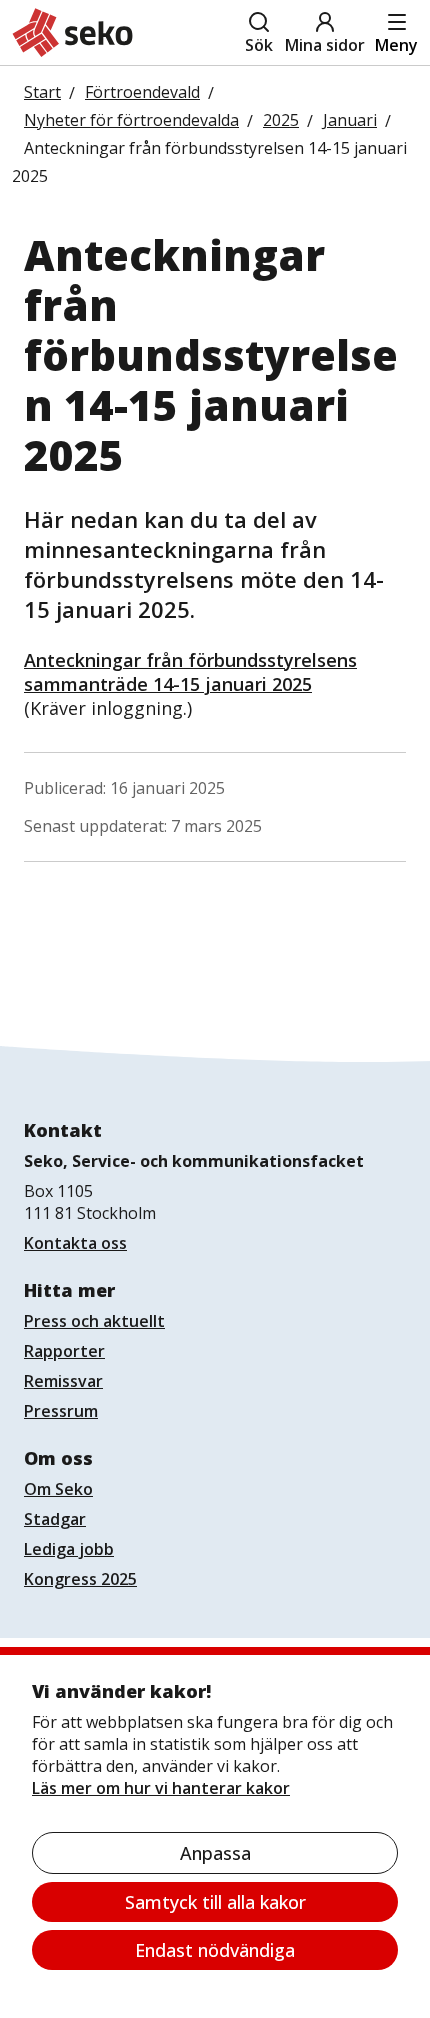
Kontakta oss (75, 1243)
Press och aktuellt (94, 1321)
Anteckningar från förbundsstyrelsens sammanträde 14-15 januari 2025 (190, 672)
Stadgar (55, 1519)
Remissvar (63, 1381)
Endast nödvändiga (215, 1950)
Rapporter (64, 1351)
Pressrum (61, 1411)
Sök (259, 45)
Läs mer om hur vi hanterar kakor (161, 1788)
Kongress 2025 (80, 1579)
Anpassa (215, 1853)
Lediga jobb (69, 1549)
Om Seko (58, 1489)
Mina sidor (325, 45)
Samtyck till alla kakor (215, 1902)
